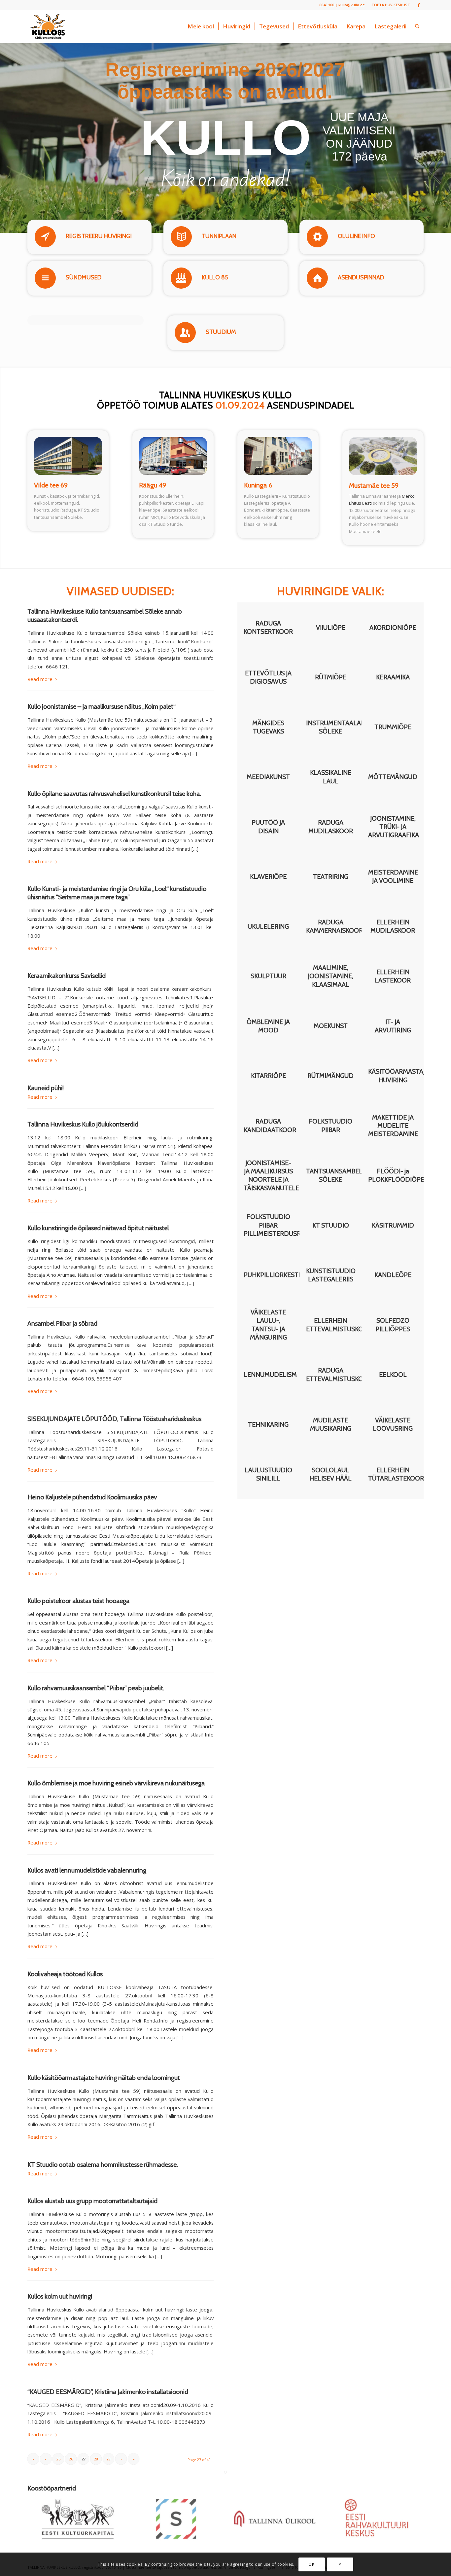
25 (58, 2459)
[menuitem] (389, 5)
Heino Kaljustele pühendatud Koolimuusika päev (92, 1497)
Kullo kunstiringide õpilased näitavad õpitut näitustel (98, 1228)
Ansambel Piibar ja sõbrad (62, 1323)
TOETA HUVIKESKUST (391, 5)
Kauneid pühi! (46, 1088)
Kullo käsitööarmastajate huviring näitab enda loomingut (104, 2078)
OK (311, 2564)
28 (96, 2459)
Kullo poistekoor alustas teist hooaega (78, 1601)
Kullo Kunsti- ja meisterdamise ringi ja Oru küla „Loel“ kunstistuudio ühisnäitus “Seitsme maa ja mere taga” (117, 893)
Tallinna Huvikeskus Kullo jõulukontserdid (83, 1124)
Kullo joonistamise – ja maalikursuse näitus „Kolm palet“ (102, 706)
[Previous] (411, 2488)
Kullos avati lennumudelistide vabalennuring (87, 1870)
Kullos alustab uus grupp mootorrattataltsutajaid (92, 2201)
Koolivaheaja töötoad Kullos (65, 1974)
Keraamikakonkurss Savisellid (67, 976)
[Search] (417, 26)
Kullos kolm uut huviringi (60, 2296)
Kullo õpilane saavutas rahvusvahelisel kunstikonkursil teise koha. (114, 794)
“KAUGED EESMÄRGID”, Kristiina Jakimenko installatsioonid (108, 2392)
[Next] (420, 2488)
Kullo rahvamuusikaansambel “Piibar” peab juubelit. (96, 1688)
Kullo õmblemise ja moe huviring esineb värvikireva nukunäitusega (116, 1783)
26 (71, 2459)
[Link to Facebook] (419, 5)
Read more (40, 679)
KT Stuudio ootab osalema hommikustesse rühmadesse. (103, 2165)
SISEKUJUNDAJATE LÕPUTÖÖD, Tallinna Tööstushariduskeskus (114, 1419)
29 (109, 2459)
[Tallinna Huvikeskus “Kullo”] (48, 26)
